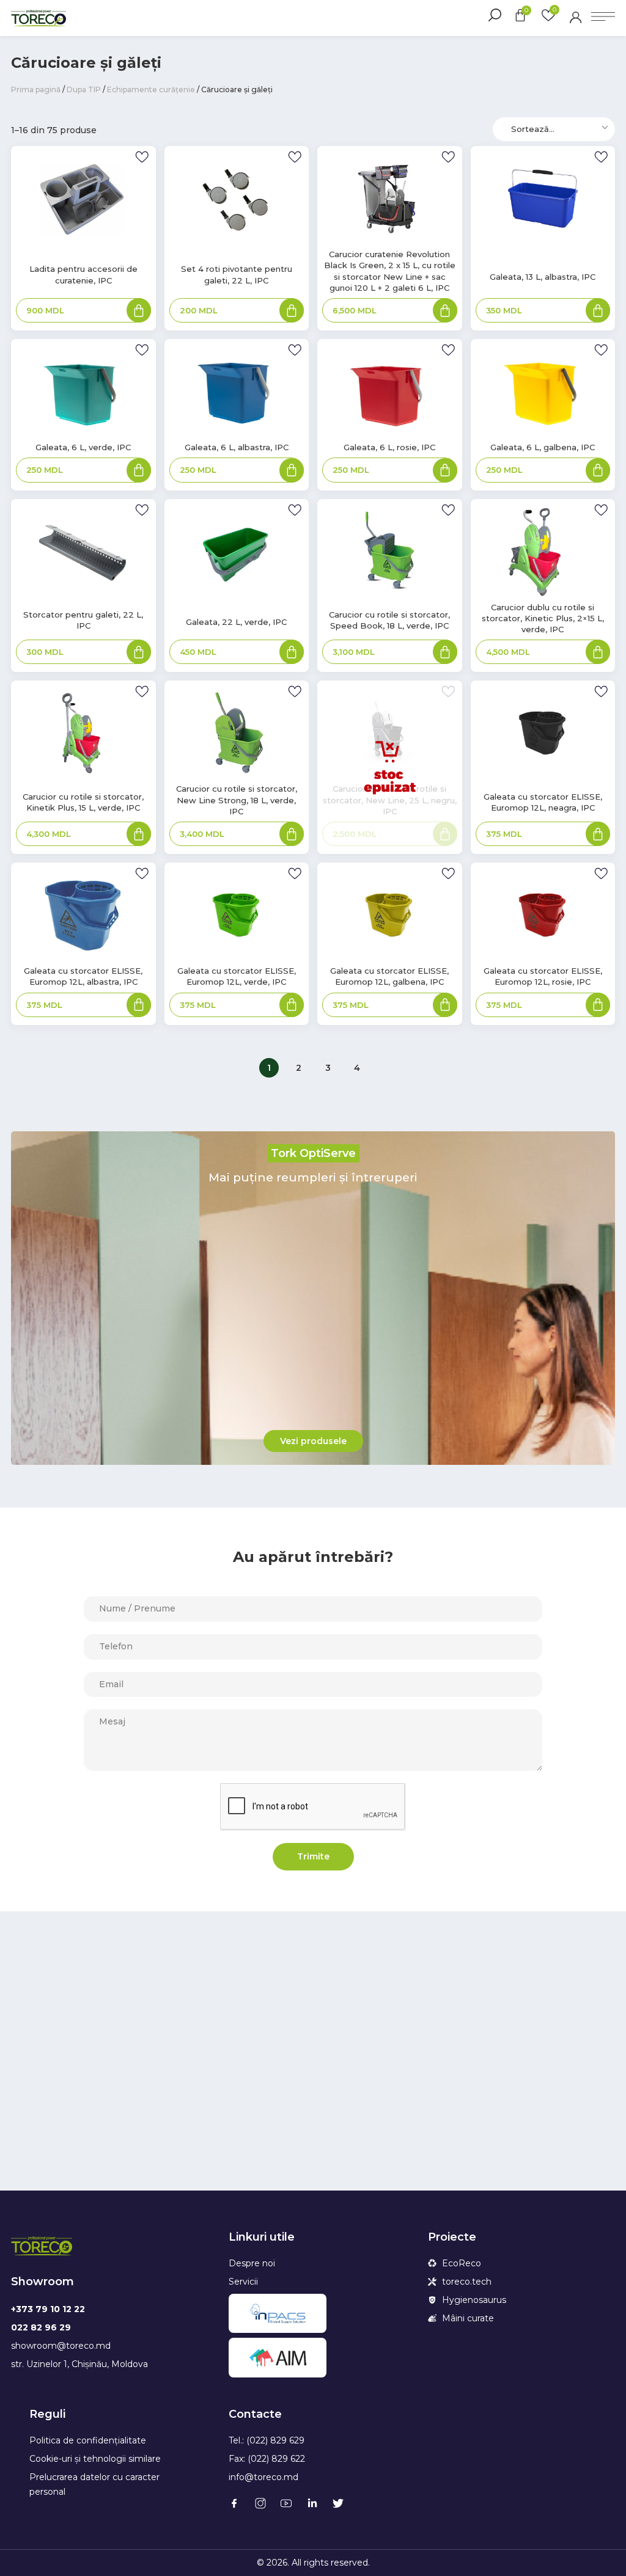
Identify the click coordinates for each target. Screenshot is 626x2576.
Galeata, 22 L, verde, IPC (236, 622)
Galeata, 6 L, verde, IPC (83, 447)
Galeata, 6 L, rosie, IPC (389, 447)
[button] (313, 1441)
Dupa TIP (84, 89)
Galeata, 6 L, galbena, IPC (543, 447)
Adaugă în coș (139, 312)
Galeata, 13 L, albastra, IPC (543, 277)
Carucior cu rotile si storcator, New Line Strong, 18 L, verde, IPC (237, 800)
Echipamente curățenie (151, 89)
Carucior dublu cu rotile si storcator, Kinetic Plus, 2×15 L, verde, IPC (543, 618)
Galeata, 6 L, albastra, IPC (237, 447)
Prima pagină (36, 89)
